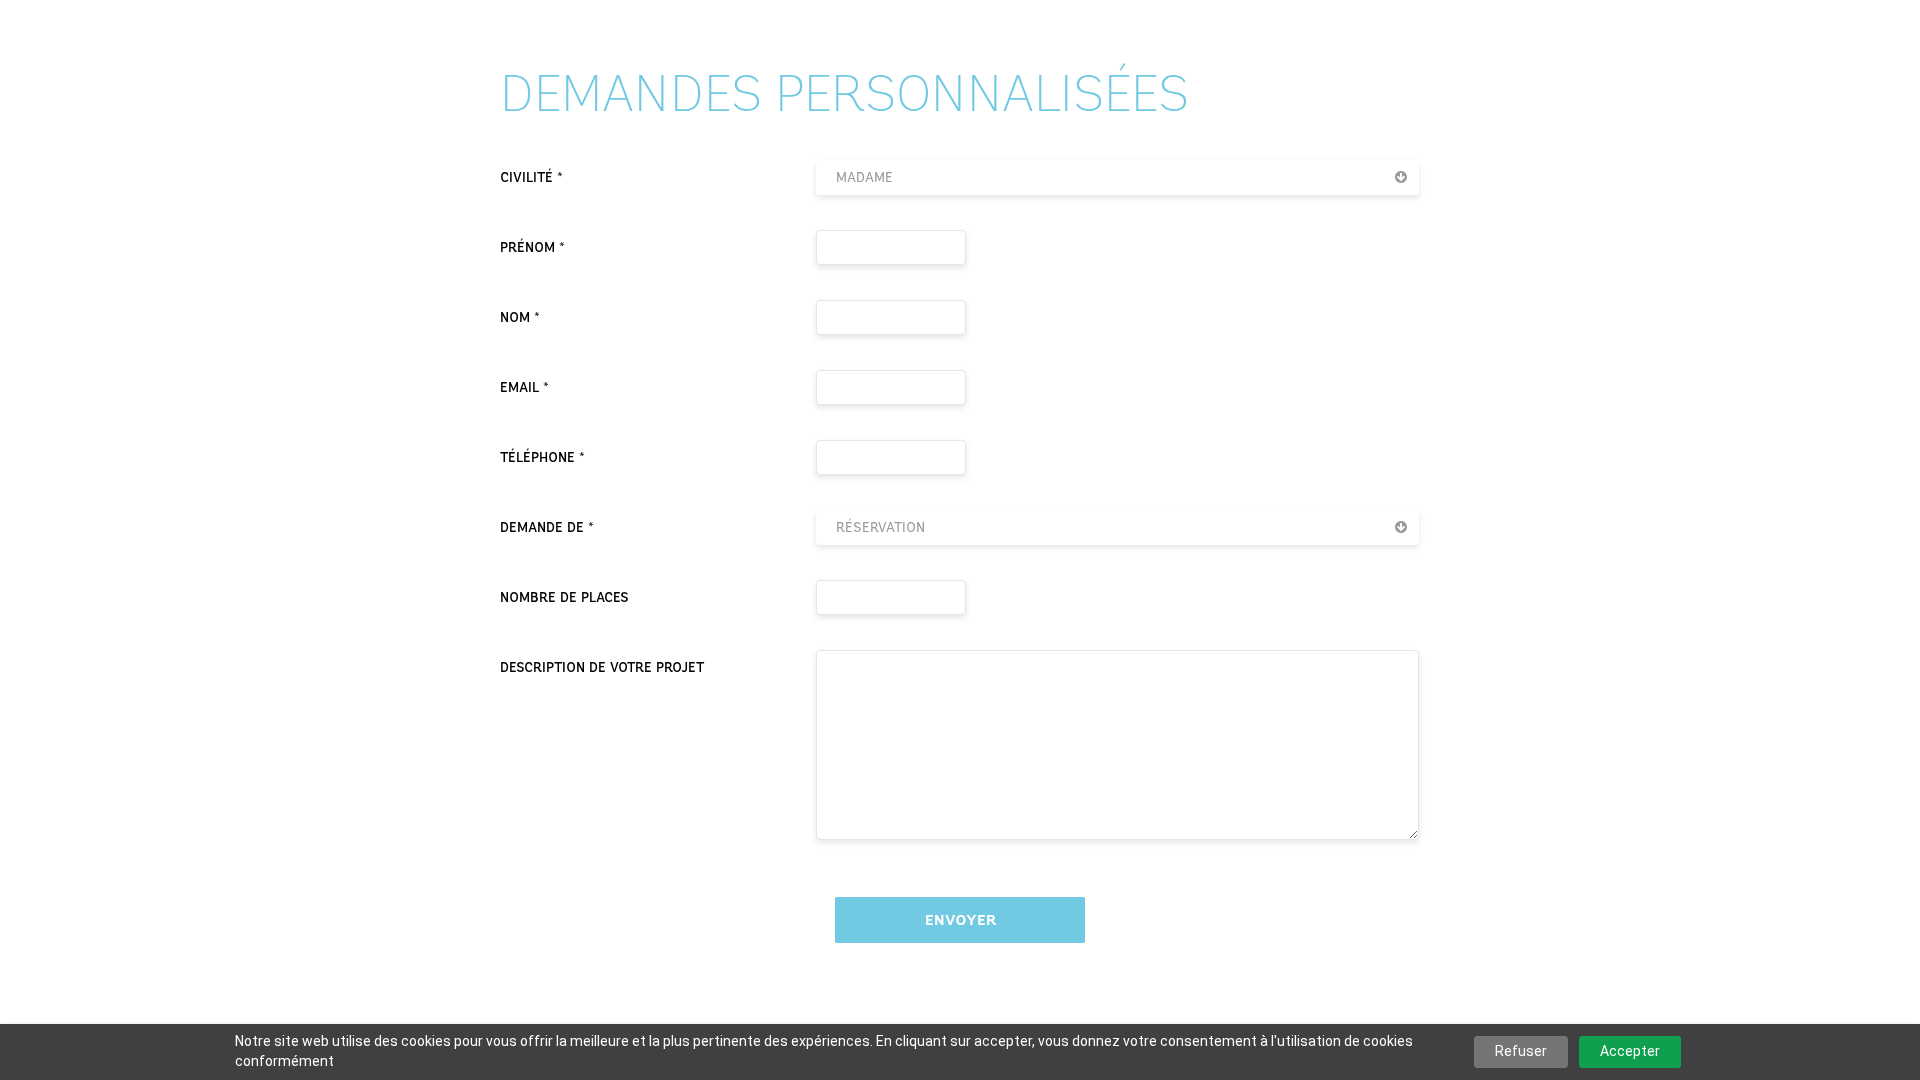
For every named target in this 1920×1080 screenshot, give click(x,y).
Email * (524, 387)
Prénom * (532, 247)
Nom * (520, 317)
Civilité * (531, 177)
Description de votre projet (602, 667)
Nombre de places (564, 597)
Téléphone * (542, 457)
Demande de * (547, 527)
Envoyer (960, 920)
